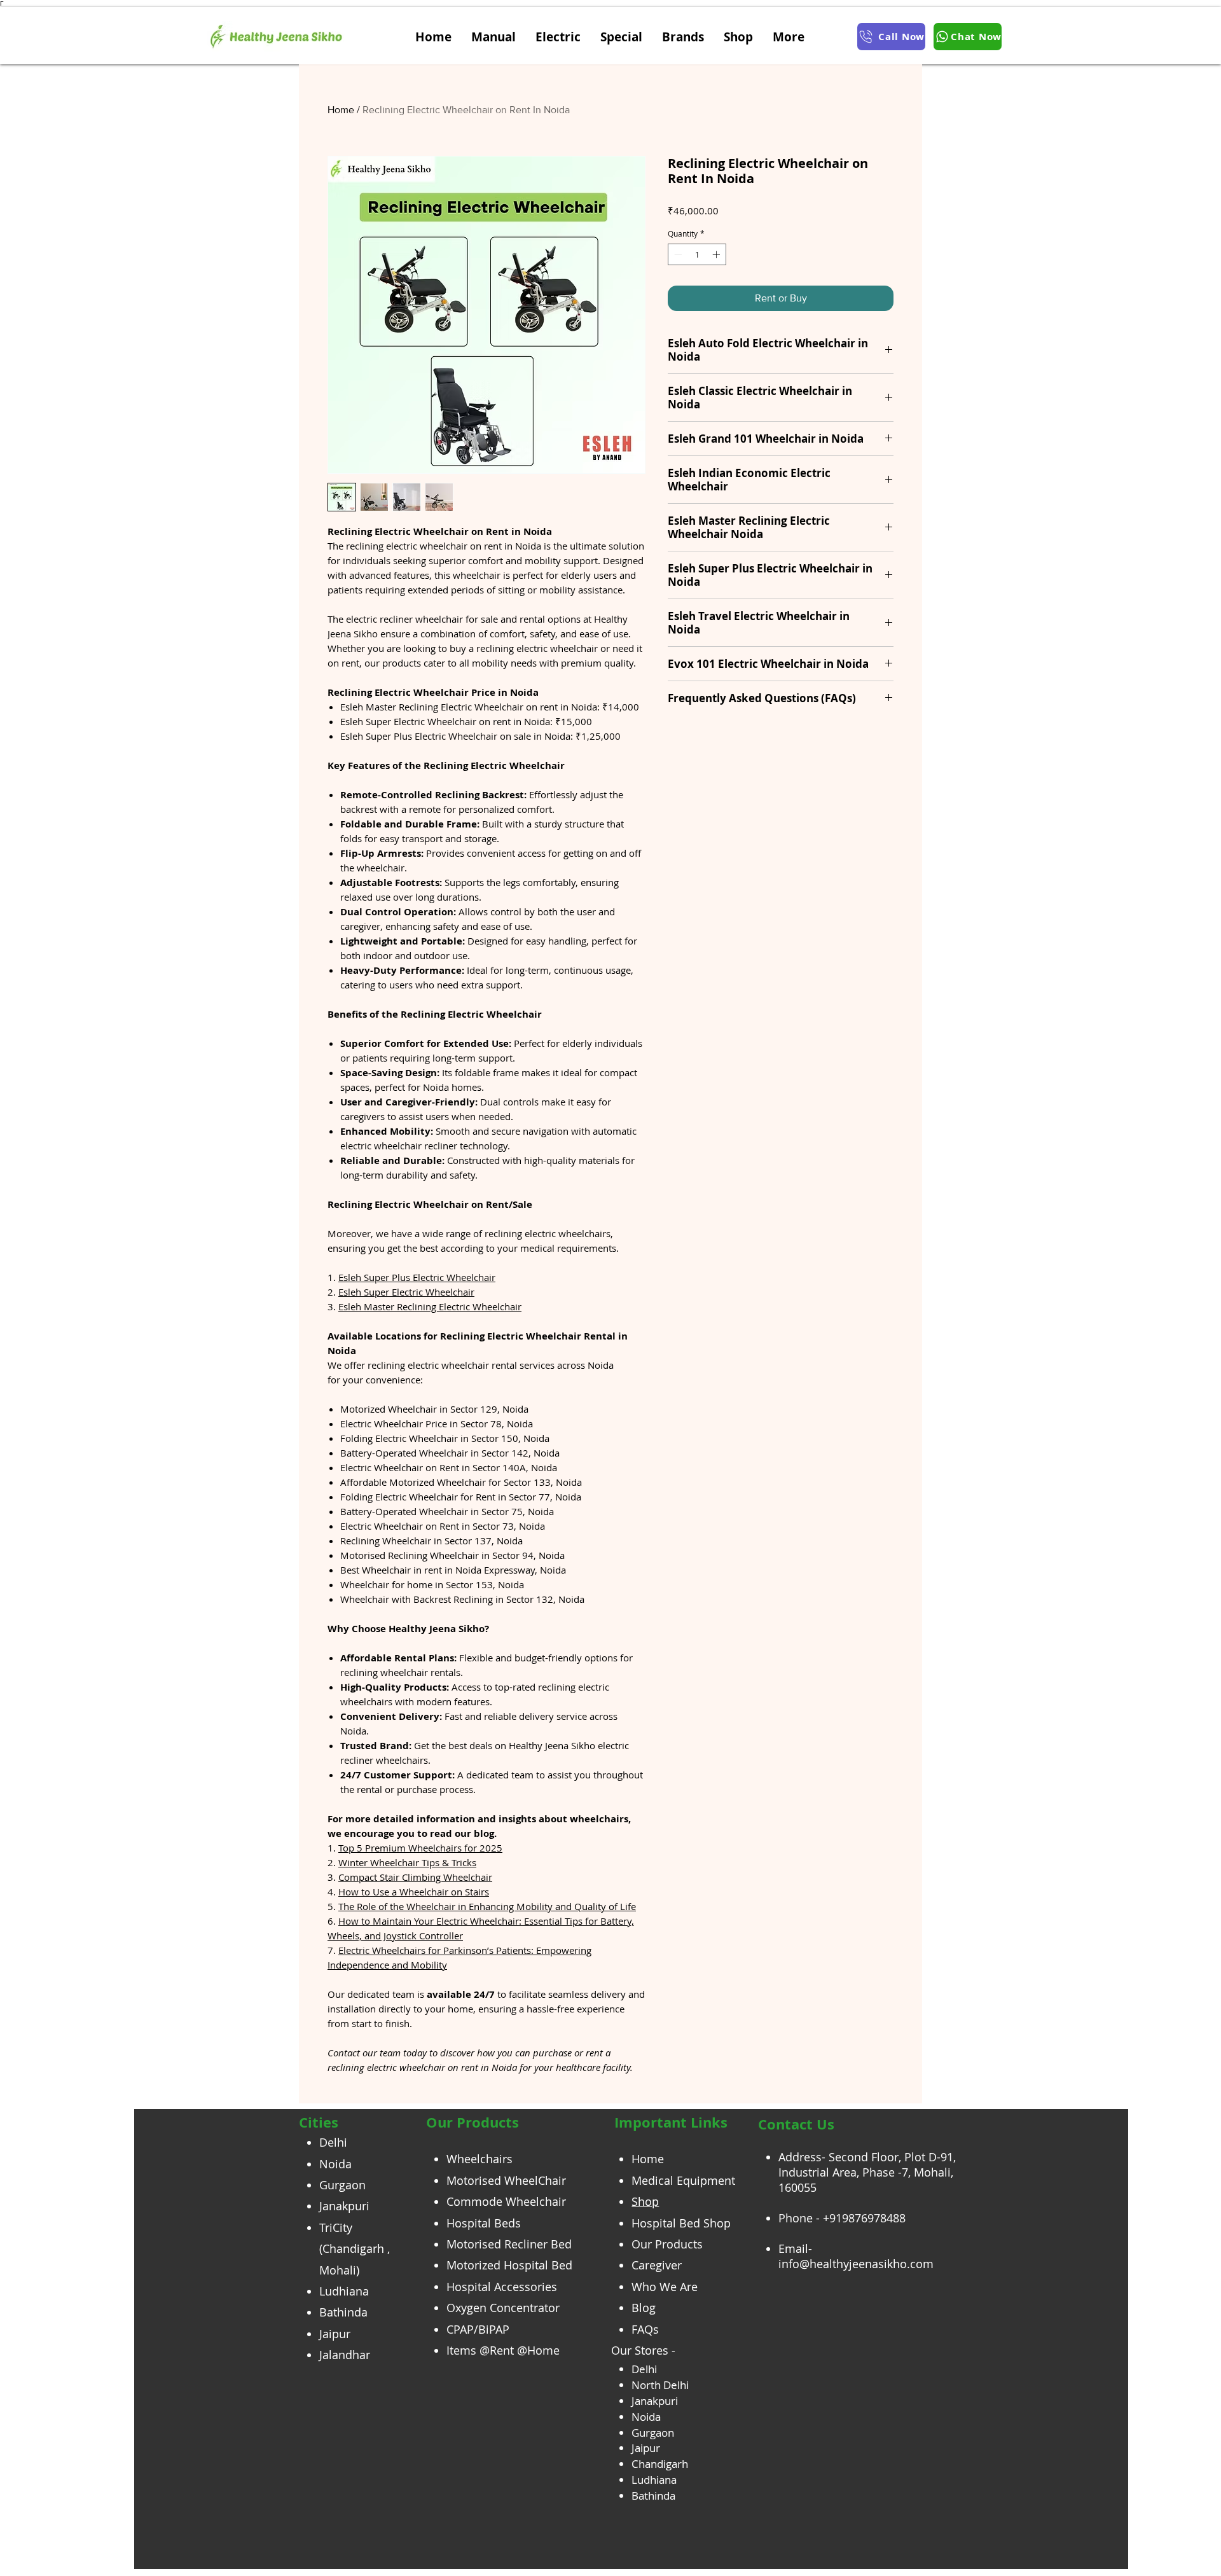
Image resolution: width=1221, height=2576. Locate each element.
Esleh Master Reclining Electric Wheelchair (430, 1306)
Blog (644, 2308)
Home (341, 110)
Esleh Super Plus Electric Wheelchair (417, 1277)
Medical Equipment (683, 2180)
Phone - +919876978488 (842, 2218)
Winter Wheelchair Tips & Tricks (407, 1862)
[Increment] (717, 254)
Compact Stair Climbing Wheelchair (415, 1877)
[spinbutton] (697, 254)
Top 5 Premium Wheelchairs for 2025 (420, 1848)
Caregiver (657, 2265)
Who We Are (665, 2287)
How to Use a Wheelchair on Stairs (414, 1892)
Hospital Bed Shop (681, 2223)
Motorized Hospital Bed (509, 2265)
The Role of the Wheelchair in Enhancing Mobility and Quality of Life (487, 1906)
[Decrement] (677, 254)
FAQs (645, 2329)
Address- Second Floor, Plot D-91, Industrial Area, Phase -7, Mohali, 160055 (867, 2172)
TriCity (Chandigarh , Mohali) (355, 2249)
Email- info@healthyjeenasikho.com (856, 2256)
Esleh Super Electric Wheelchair (406, 1292)
